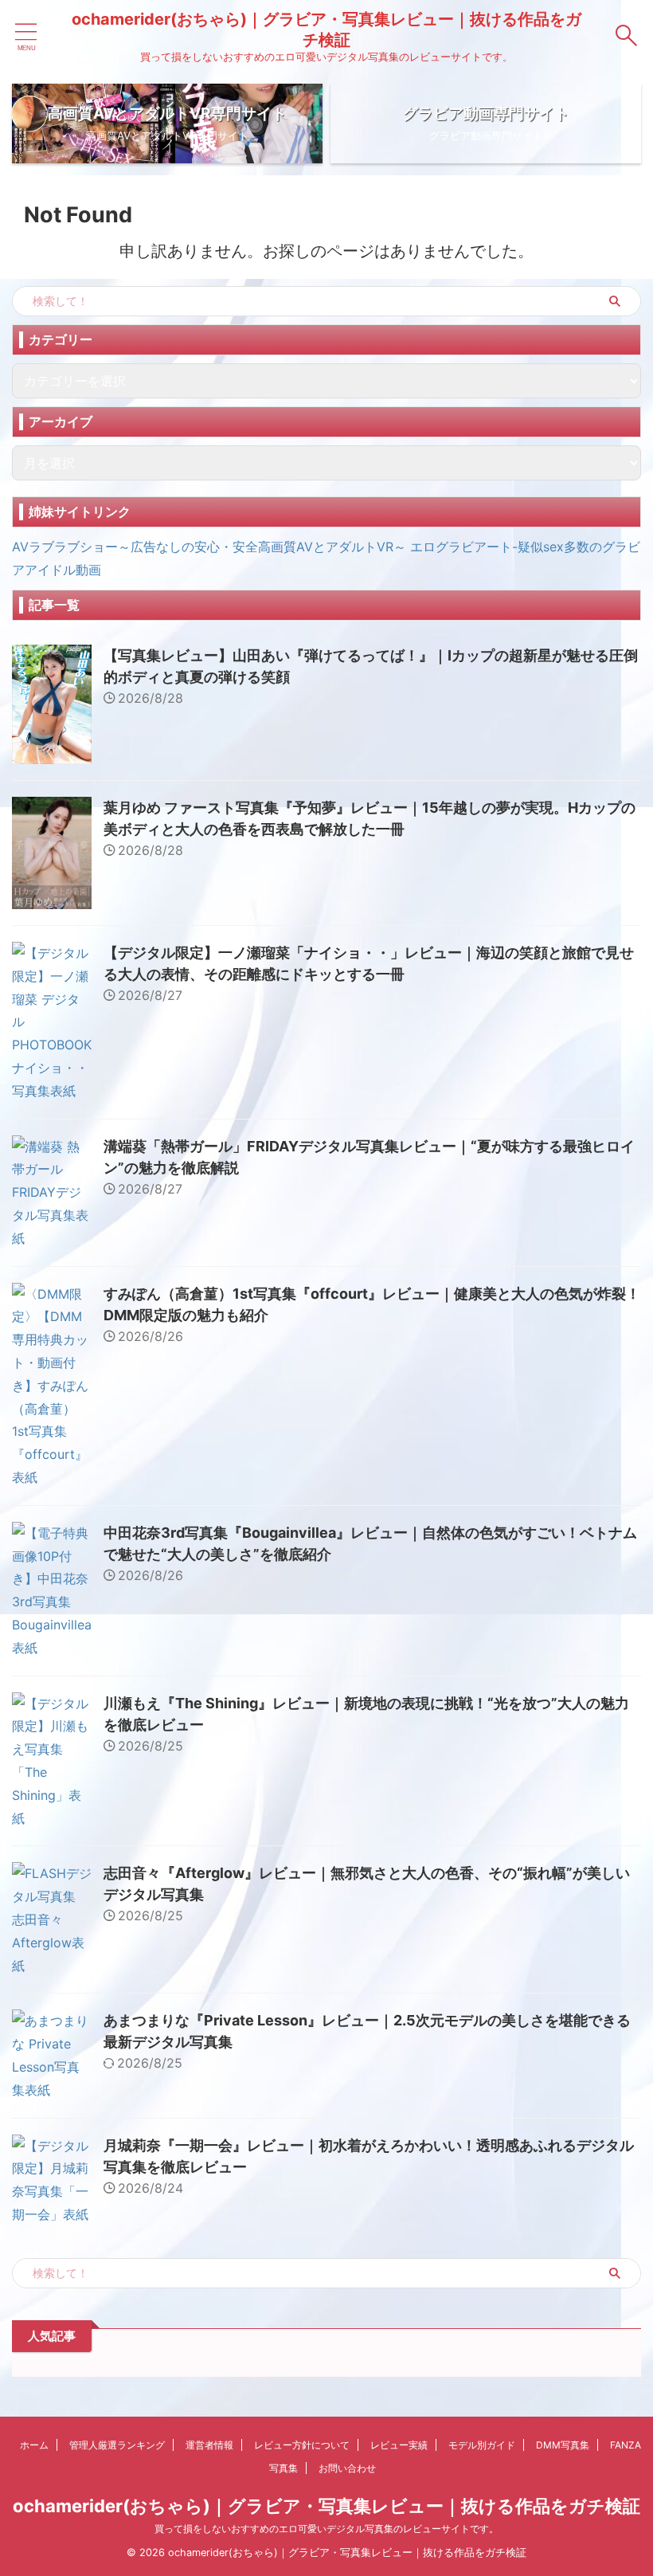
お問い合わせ (347, 2468)
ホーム (34, 2445)
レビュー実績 (399, 2445)
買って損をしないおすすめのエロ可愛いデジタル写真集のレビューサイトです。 (326, 2529)
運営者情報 (209, 2445)
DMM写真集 (563, 2445)
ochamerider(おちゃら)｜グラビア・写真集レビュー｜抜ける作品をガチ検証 (326, 2506)
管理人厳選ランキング (117, 2445)
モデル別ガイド (482, 2445)
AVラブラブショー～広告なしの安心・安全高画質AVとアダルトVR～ (209, 547)
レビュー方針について (302, 2445)
